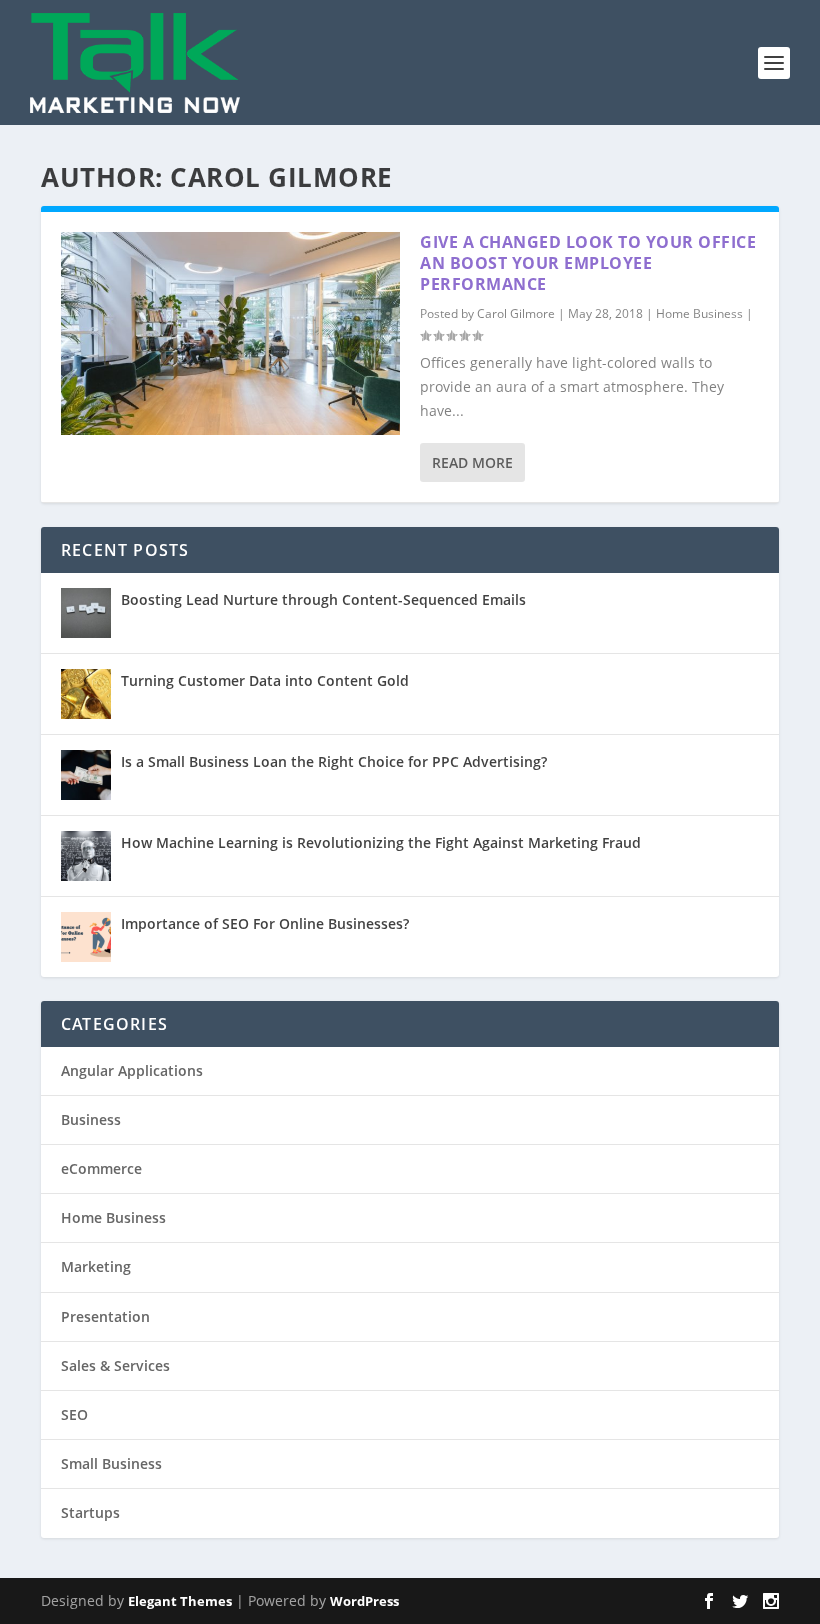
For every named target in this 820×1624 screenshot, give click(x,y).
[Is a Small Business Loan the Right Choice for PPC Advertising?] (86, 775)
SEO (74, 1414)
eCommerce (101, 1168)
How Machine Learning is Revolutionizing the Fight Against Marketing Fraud (381, 842)
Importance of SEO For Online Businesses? (265, 923)
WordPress (364, 1601)
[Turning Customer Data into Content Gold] (86, 694)
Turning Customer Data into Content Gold (265, 680)
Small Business (111, 1463)
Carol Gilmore (516, 313)
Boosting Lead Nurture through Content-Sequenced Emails (323, 599)
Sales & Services (115, 1365)
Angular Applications (132, 1070)
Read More (472, 462)
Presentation (105, 1316)
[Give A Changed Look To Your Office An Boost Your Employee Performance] (230, 333)
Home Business (699, 313)
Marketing (96, 1266)
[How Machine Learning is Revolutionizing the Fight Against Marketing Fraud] (86, 856)
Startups (90, 1512)
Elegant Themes (180, 1601)
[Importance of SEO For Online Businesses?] (86, 937)
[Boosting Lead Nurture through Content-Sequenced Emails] (86, 613)
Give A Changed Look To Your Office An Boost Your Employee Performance (588, 263)
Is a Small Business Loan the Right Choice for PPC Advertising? (334, 761)
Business (91, 1119)
